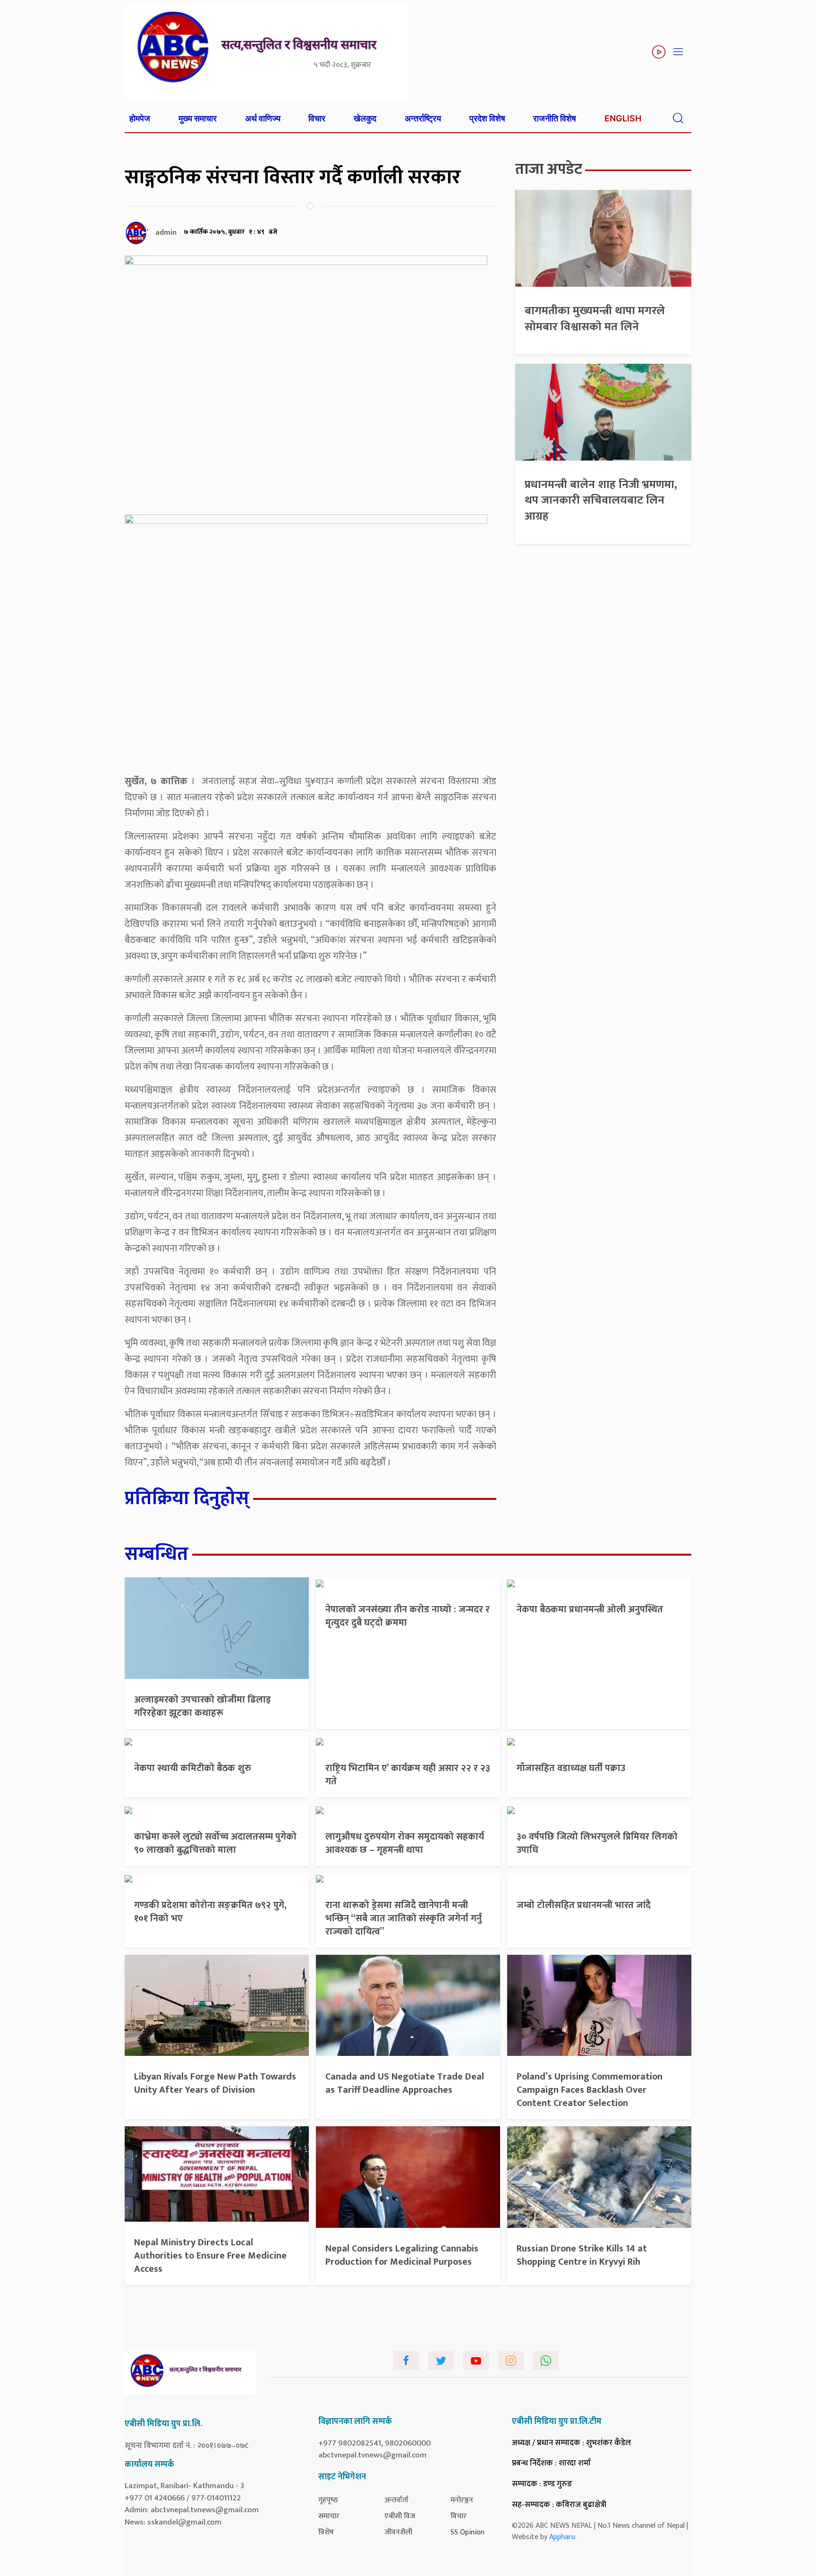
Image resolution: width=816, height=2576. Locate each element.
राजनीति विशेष (555, 118)
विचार (317, 118)
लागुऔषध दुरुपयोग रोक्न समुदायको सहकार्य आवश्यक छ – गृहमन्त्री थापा (405, 1843)
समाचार (329, 2516)
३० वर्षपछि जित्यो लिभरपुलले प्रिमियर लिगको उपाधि (597, 1843)
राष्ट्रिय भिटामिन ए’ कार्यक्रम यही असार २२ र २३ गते (408, 1775)
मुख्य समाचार (198, 118)
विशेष (326, 2532)
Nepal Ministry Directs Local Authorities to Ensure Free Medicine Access (210, 2256)
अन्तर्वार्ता (396, 2500)
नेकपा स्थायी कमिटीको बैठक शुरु (193, 1768)
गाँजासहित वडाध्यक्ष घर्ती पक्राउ (571, 1768)
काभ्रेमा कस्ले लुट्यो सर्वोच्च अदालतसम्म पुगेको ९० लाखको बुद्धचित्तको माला (215, 1843)
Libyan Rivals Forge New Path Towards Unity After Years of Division (215, 2083)
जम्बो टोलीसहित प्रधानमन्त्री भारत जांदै (584, 1905)
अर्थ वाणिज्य (263, 118)
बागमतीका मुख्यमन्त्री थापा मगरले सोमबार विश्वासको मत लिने (595, 319)
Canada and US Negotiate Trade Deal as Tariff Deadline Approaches (405, 2083)
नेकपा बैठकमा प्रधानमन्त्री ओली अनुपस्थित (590, 1609)
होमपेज (140, 118)
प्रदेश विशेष (487, 118)
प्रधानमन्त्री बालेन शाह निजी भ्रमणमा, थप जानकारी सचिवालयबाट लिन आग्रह (601, 501)
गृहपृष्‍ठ (328, 2500)
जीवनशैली (398, 2532)
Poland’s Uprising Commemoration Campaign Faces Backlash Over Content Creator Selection (590, 2090)
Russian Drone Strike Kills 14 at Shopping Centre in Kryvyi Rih (582, 2255)
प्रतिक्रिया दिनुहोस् (187, 1498)
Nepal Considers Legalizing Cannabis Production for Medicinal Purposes (402, 2255)
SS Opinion (467, 2532)
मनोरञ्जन (462, 2500)
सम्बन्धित (157, 1554)
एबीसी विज (400, 2516)
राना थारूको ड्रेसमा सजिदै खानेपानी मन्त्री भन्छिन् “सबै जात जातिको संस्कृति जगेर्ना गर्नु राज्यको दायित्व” (404, 1918)
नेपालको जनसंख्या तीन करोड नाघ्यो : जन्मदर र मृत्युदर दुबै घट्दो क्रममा (408, 1616)
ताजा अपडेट (549, 169)
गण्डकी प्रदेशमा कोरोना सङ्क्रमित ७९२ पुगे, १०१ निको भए (210, 1912)
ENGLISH (623, 118)
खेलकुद (365, 118)
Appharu (562, 2537)
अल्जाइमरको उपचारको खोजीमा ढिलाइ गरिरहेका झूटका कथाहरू (202, 1706)
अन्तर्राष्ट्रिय (423, 118)
